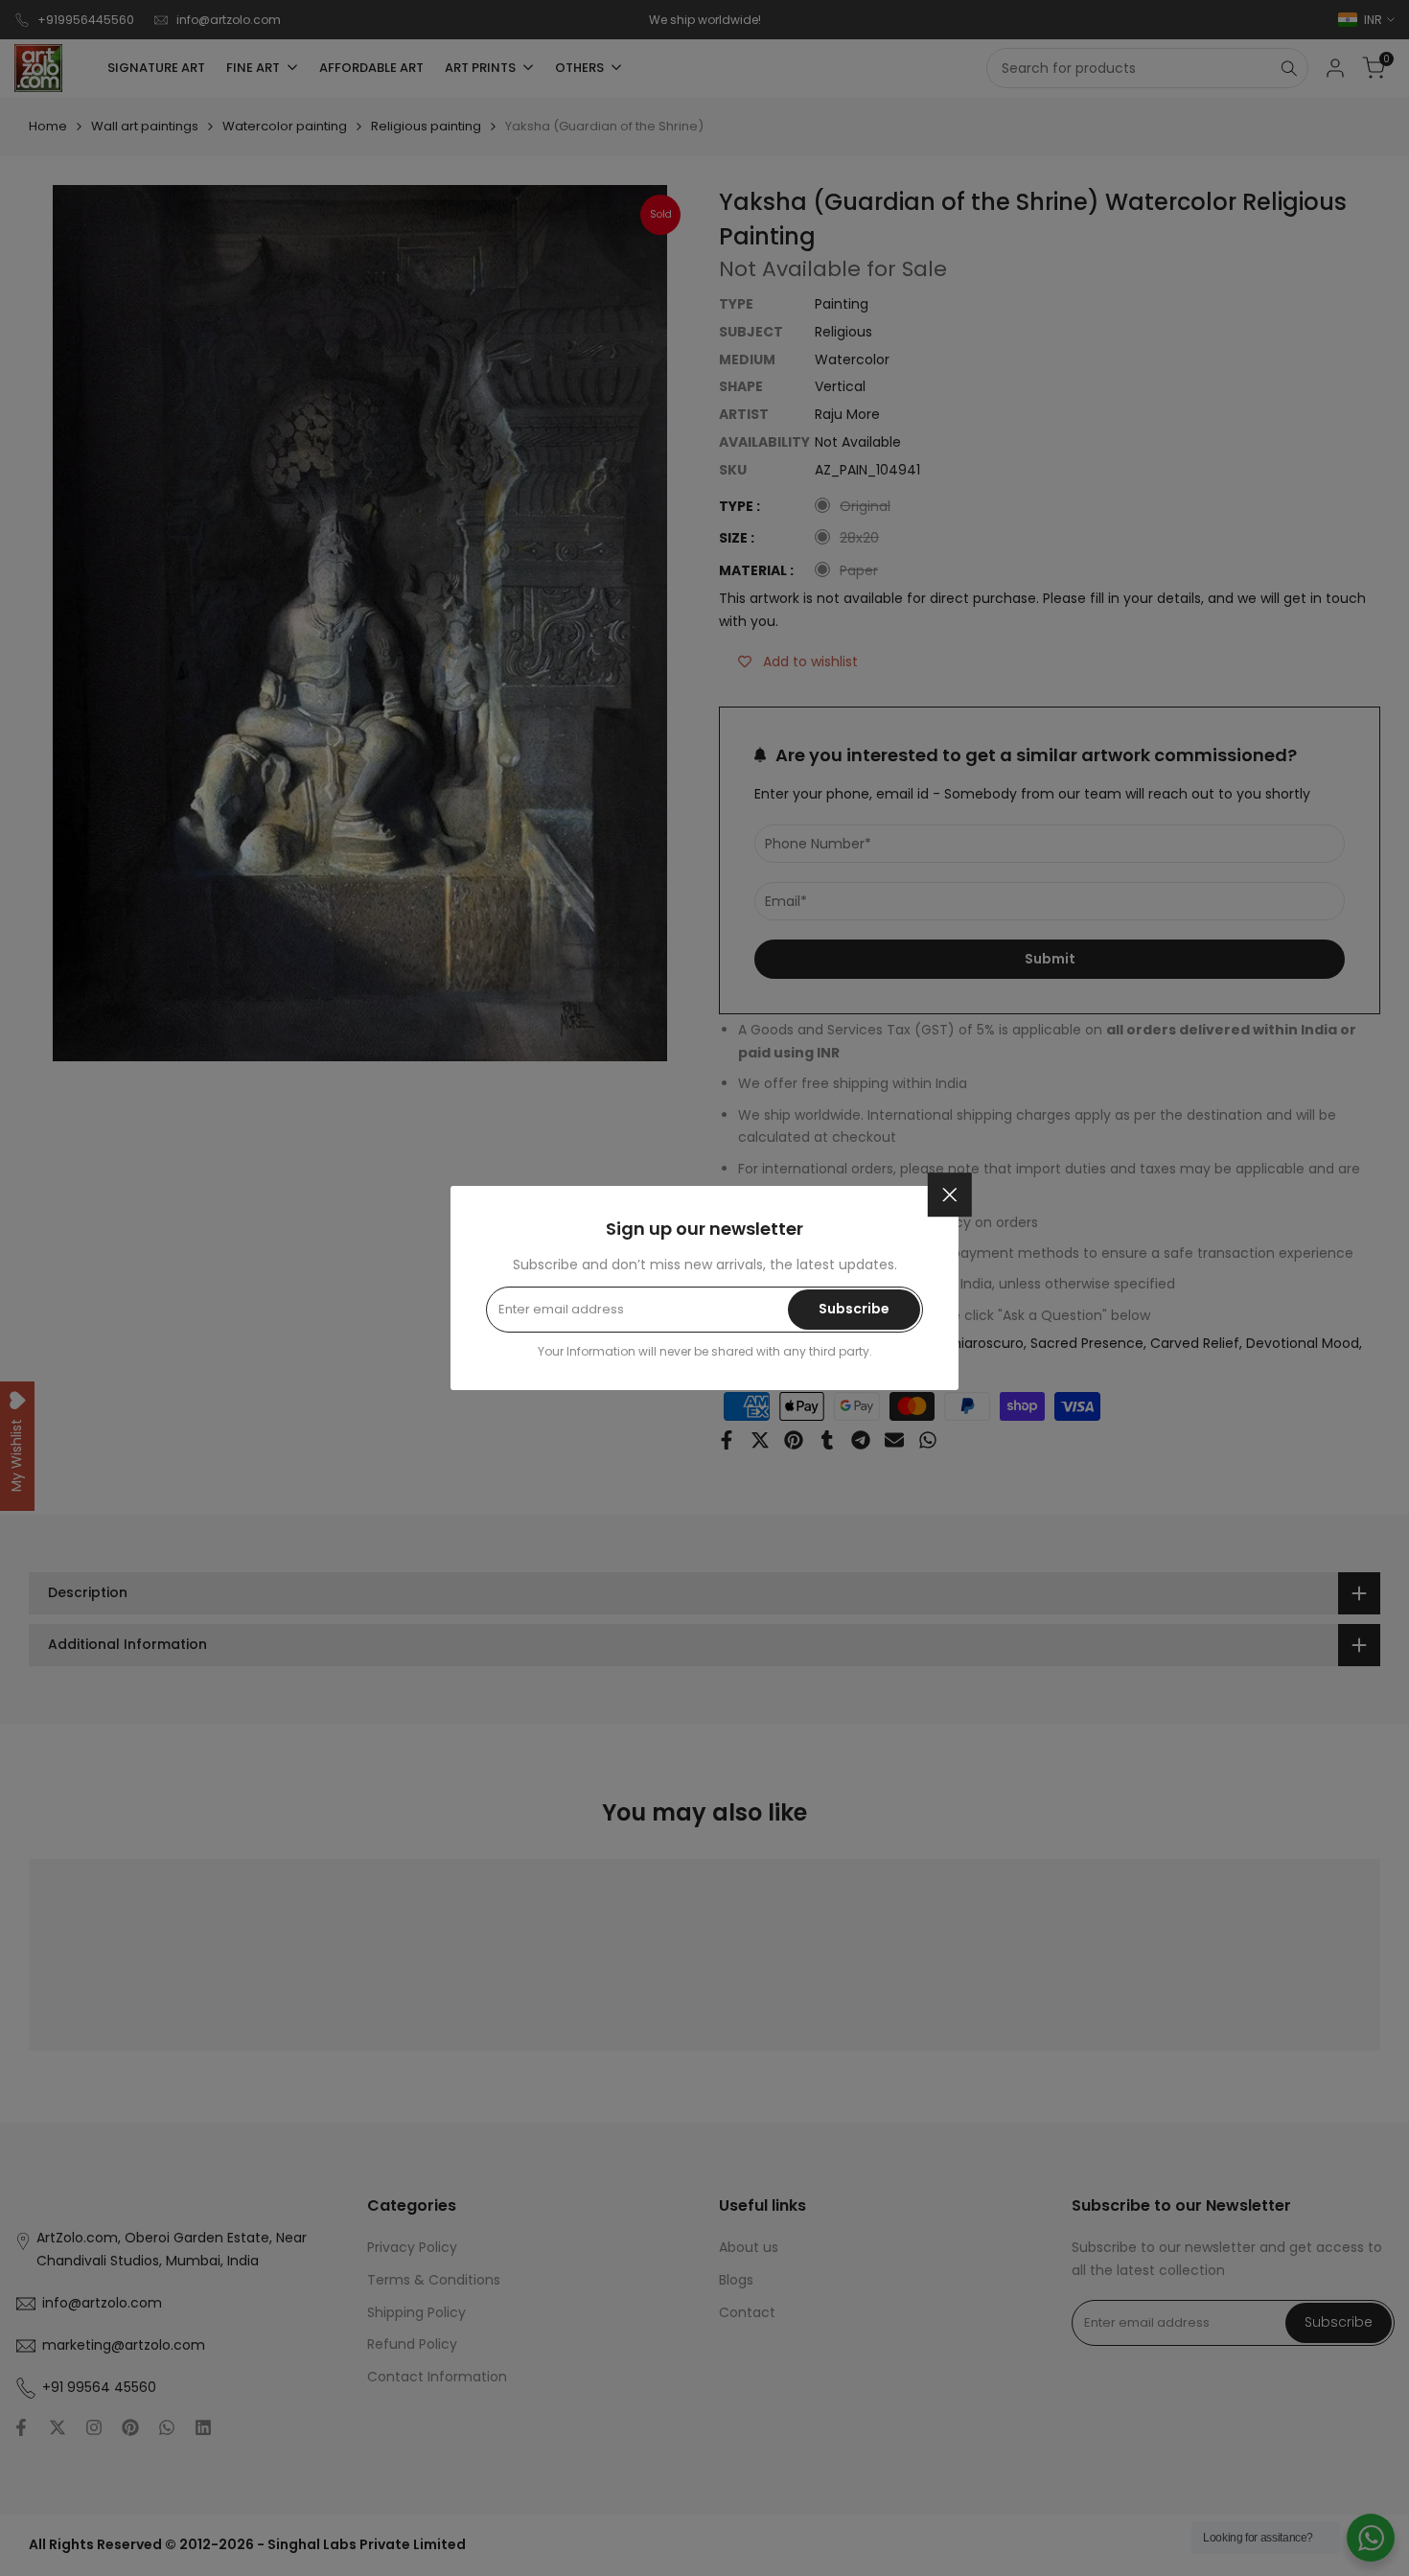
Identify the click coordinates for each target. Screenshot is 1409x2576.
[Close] (950, 1195)
